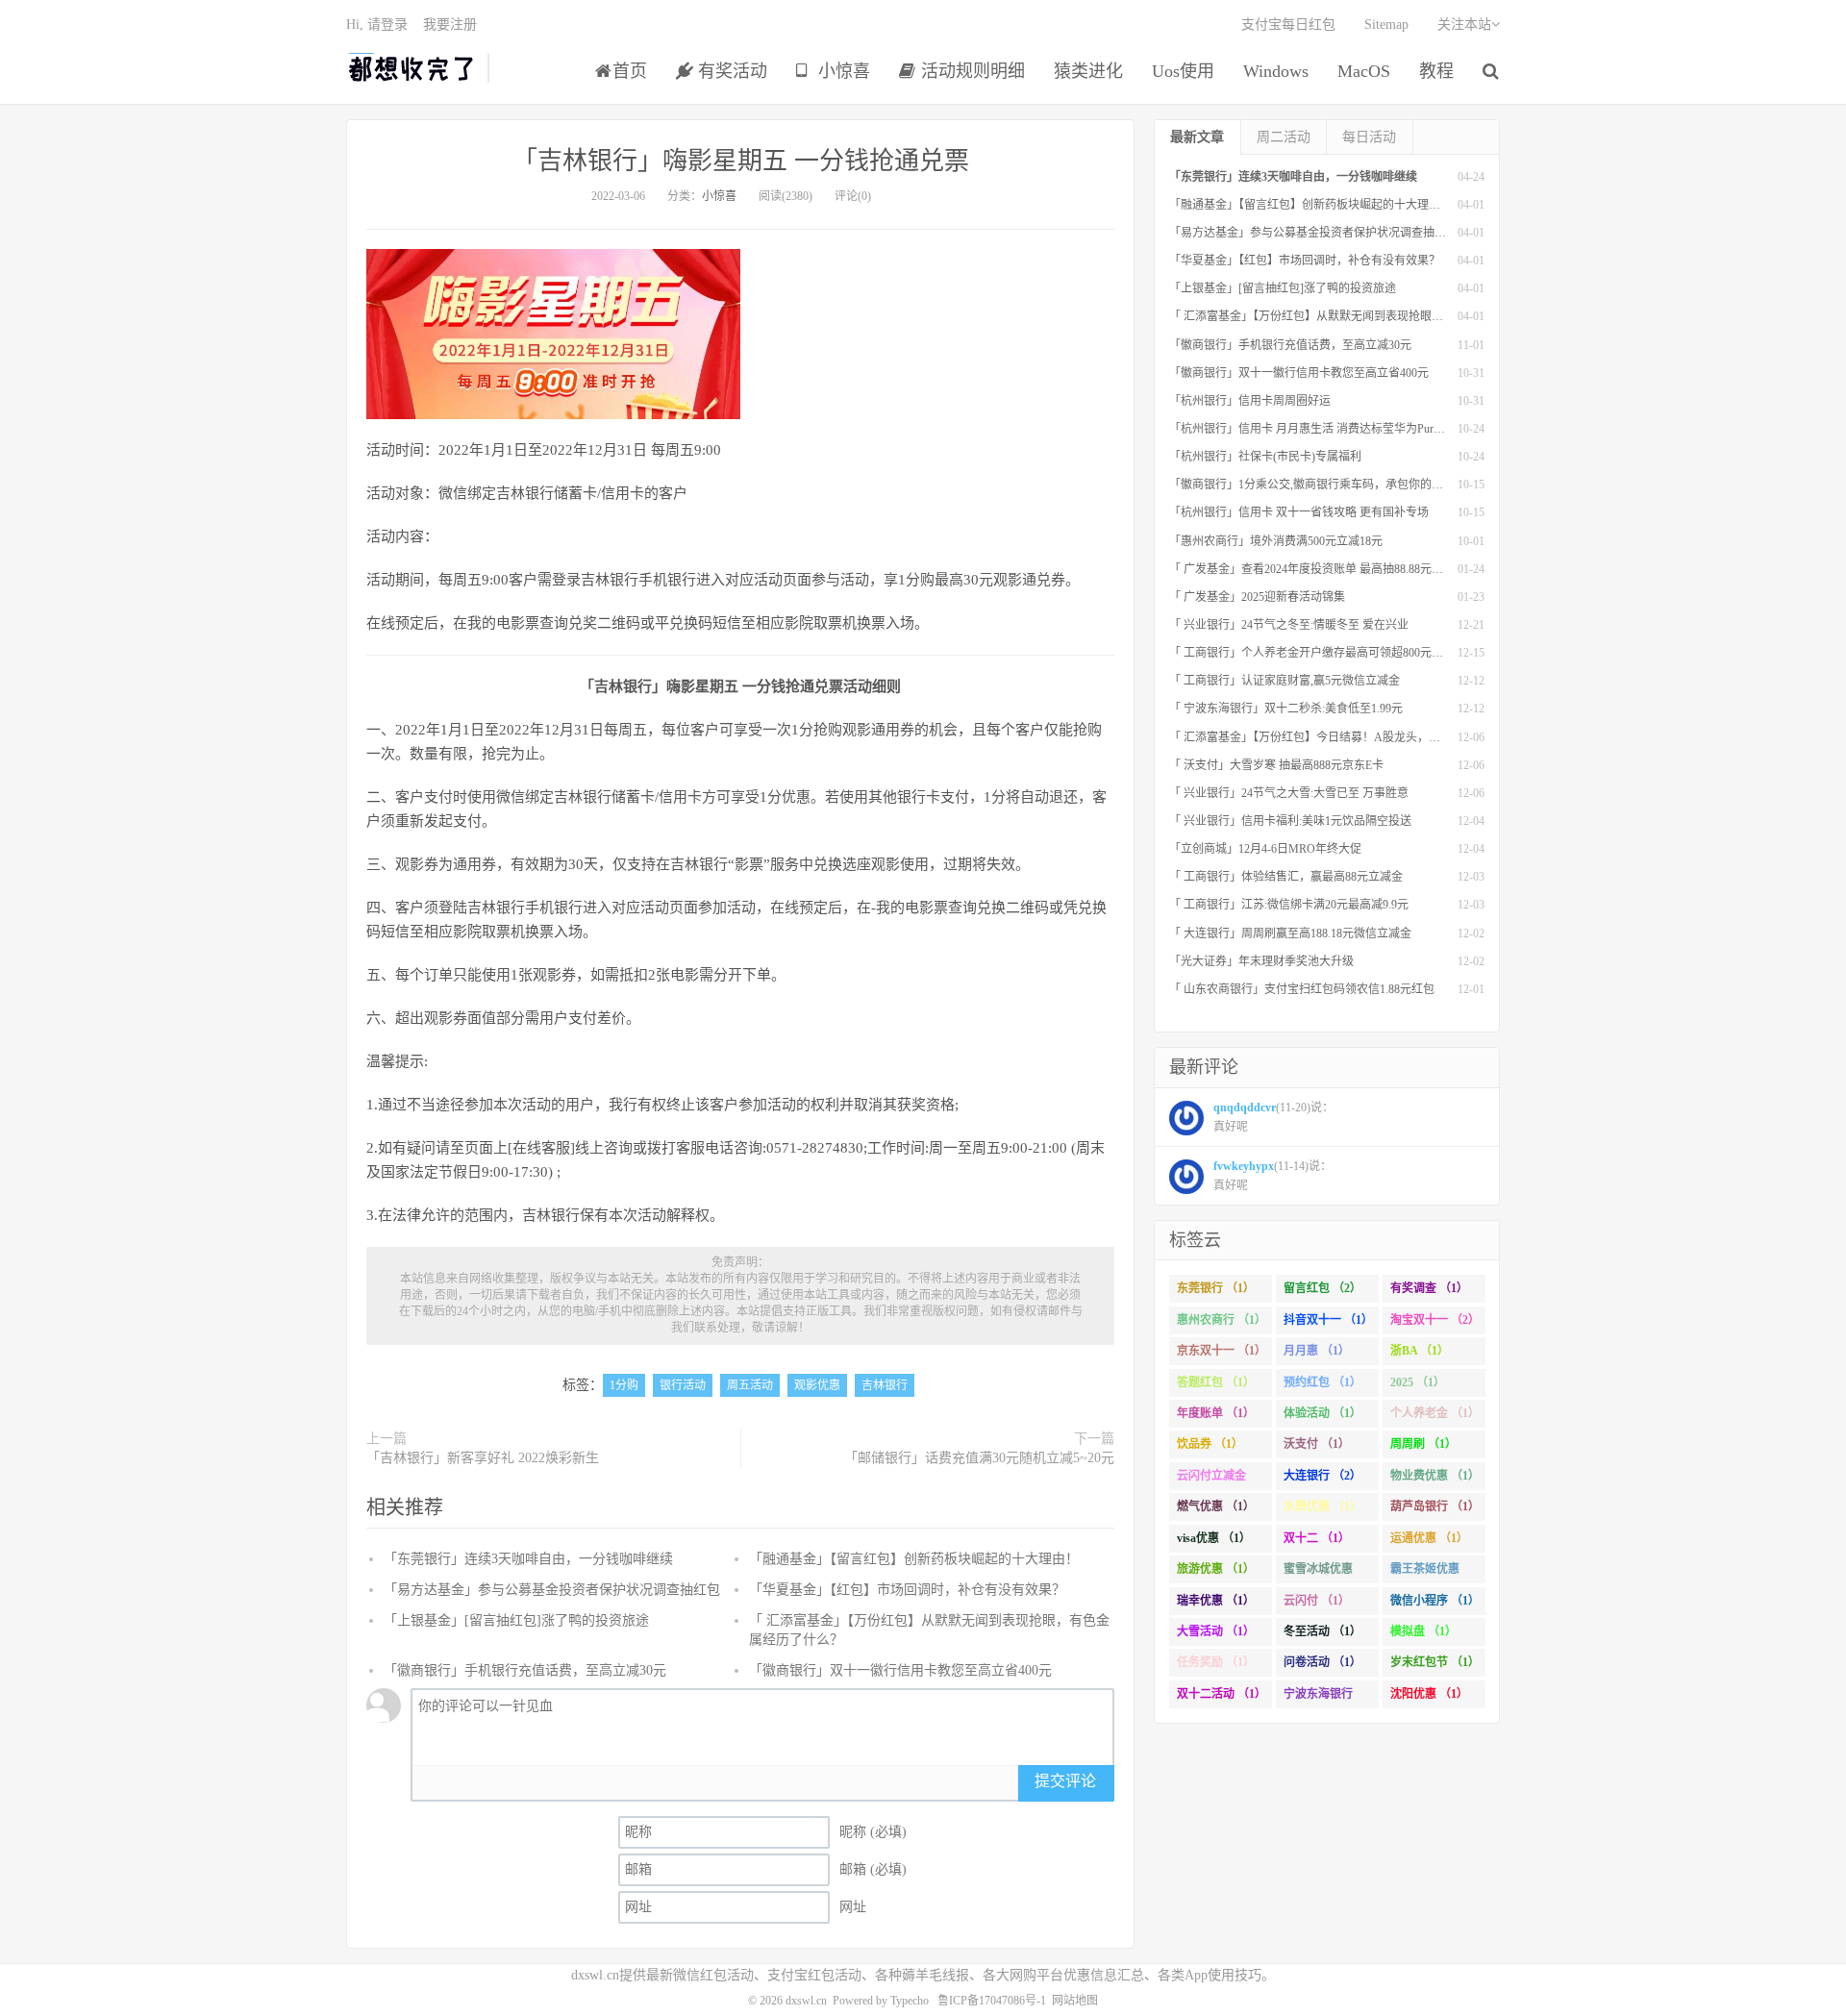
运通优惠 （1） (1429, 1538)
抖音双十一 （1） (1328, 1320)
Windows (1276, 71)
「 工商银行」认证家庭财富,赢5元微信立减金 (1285, 681)
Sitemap (1386, 25)
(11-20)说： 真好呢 (1273, 1117)
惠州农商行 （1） (1222, 1320)
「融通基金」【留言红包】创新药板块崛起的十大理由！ (914, 1559)
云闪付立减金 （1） (1211, 1480)
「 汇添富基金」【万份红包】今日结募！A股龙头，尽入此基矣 (1328, 737)
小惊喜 (842, 71)
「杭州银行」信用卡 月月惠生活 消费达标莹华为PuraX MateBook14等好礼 (1357, 429)
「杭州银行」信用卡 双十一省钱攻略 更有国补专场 (1299, 512)
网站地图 (1075, 2001)
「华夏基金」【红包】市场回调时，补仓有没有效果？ (907, 1590)
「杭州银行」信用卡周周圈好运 (1250, 401)
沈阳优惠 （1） (1429, 1694)
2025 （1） (1418, 1382)
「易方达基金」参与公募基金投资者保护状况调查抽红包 (552, 1590)
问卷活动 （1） (1322, 1662)
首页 (630, 71)
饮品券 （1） (1210, 1444)
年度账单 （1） (1216, 1413)
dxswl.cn (806, 2001)
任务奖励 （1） (1216, 1662)
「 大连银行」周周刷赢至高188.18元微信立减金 (1290, 933)
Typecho (910, 2001)
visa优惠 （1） (1214, 1538)
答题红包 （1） (1216, 1382)
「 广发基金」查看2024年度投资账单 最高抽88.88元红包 (1312, 569)
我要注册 (450, 25)
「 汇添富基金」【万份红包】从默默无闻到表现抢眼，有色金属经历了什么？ (1364, 316)
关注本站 (1464, 25)
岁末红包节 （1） (1435, 1662)
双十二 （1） (1317, 1538)
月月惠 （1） (1317, 1351)
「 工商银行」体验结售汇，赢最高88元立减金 (1286, 877)
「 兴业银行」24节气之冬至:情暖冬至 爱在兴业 (1289, 625)
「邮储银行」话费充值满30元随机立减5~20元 (979, 1458)
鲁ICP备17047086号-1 (992, 2001)
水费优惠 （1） (1322, 1506)
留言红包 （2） (1322, 1288)
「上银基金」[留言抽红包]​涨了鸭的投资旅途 (516, 1620)
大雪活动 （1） (1216, 1631)
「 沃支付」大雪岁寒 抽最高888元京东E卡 (1276, 765)
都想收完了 (412, 68)
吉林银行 (885, 1385)
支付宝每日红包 (1288, 25)
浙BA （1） (1420, 1351)
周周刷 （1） (1423, 1444)
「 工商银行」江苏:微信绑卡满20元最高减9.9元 (1289, 905)
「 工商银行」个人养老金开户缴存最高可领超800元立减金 (1318, 653)
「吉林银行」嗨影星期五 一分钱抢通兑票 (741, 161)
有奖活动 (730, 71)
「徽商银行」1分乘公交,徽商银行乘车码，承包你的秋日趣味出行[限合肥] (1356, 485)
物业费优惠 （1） (1435, 1476)
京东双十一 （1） (1222, 1351)
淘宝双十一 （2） (1435, 1320)
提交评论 (1065, 1781)
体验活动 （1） (1322, 1413)
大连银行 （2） (1322, 1476)
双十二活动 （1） (1222, 1694)
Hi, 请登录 (377, 25)
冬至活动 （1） (1322, 1631)
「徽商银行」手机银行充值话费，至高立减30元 (525, 1670)
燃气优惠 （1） (1216, 1506)
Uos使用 (1183, 71)
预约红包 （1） (1322, 1382)
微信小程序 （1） (1435, 1601)
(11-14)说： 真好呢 (1272, 1176)
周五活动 (750, 1385)
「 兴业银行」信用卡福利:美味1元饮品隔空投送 (1290, 821)
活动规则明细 (971, 71)
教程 (1436, 71)
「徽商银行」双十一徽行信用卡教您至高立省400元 (900, 1670)
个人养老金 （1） (1435, 1413)
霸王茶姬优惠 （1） (1425, 1573)
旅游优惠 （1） (1216, 1569)
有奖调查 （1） (1429, 1288)
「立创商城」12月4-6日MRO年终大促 (1265, 849)
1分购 (624, 1385)
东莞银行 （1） (1216, 1288)
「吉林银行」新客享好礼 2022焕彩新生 (483, 1458)
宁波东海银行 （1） (1318, 1698)
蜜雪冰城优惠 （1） (1318, 1573)
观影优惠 (817, 1385)
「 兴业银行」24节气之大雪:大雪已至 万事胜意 (1289, 793)
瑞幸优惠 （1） (1216, 1601)
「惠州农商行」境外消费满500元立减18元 (1276, 541)
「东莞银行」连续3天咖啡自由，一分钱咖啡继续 (528, 1559)
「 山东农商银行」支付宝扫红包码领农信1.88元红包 (1302, 989)
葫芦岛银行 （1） (1435, 1506)
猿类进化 (1088, 71)
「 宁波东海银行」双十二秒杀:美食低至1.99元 (1286, 709)
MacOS (1364, 71)
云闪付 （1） (1317, 1601)
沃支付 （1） (1317, 1444)
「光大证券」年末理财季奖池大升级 (1261, 961)
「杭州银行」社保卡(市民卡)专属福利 (1265, 457)
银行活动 (683, 1385)
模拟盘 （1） (1423, 1631)
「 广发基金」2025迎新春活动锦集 (1257, 597)
